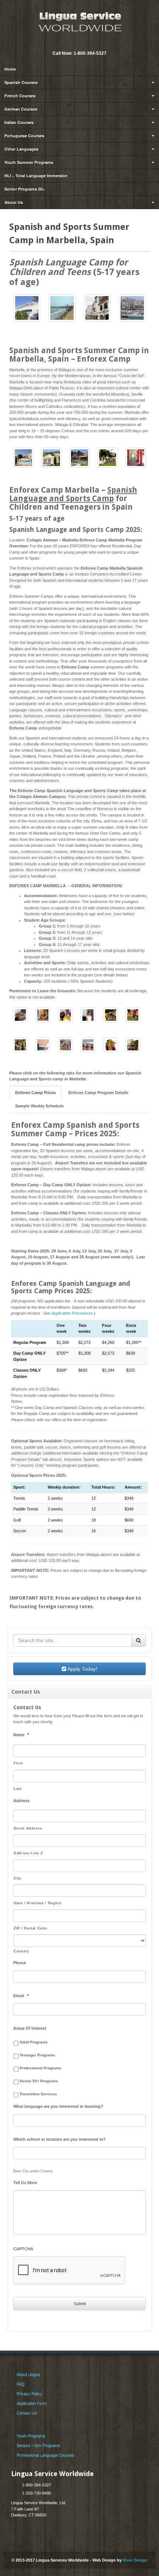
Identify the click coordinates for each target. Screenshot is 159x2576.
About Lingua (28, 2374)
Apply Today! (82, 1669)
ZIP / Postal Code (30, 1928)
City (18, 1878)
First (18, 1763)
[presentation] (70, 2271)
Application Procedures (72, 1313)
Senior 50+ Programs (39, 2081)
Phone (20, 1963)
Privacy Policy (29, 2394)
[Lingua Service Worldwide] (79, 21)
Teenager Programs (37, 2055)
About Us (14, 202)
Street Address (28, 1828)
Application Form (32, 2403)
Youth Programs (31, 2436)
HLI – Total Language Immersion (36, 176)
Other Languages (21, 149)
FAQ (21, 2384)
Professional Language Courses (45, 2455)
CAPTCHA (23, 2249)
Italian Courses (19, 122)
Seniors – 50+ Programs (38, 2445)
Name (21, 1735)
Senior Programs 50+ (25, 189)
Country (21, 1951)
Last (18, 1789)
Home (10, 69)
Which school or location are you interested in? (60, 2139)
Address (21, 1801)
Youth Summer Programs (29, 162)
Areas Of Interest (30, 2028)
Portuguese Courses (24, 136)
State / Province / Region (38, 1903)
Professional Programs (40, 2068)
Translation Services (38, 2094)
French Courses (20, 96)
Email (74, 43)
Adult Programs (34, 2042)
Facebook (84, 43)
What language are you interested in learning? (58, 2106)
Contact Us (27, 2413)
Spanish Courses (21, 82)
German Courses (21, 109)
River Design (135, 2560)
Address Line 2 (28, 1853)
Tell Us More (25, 2183)
